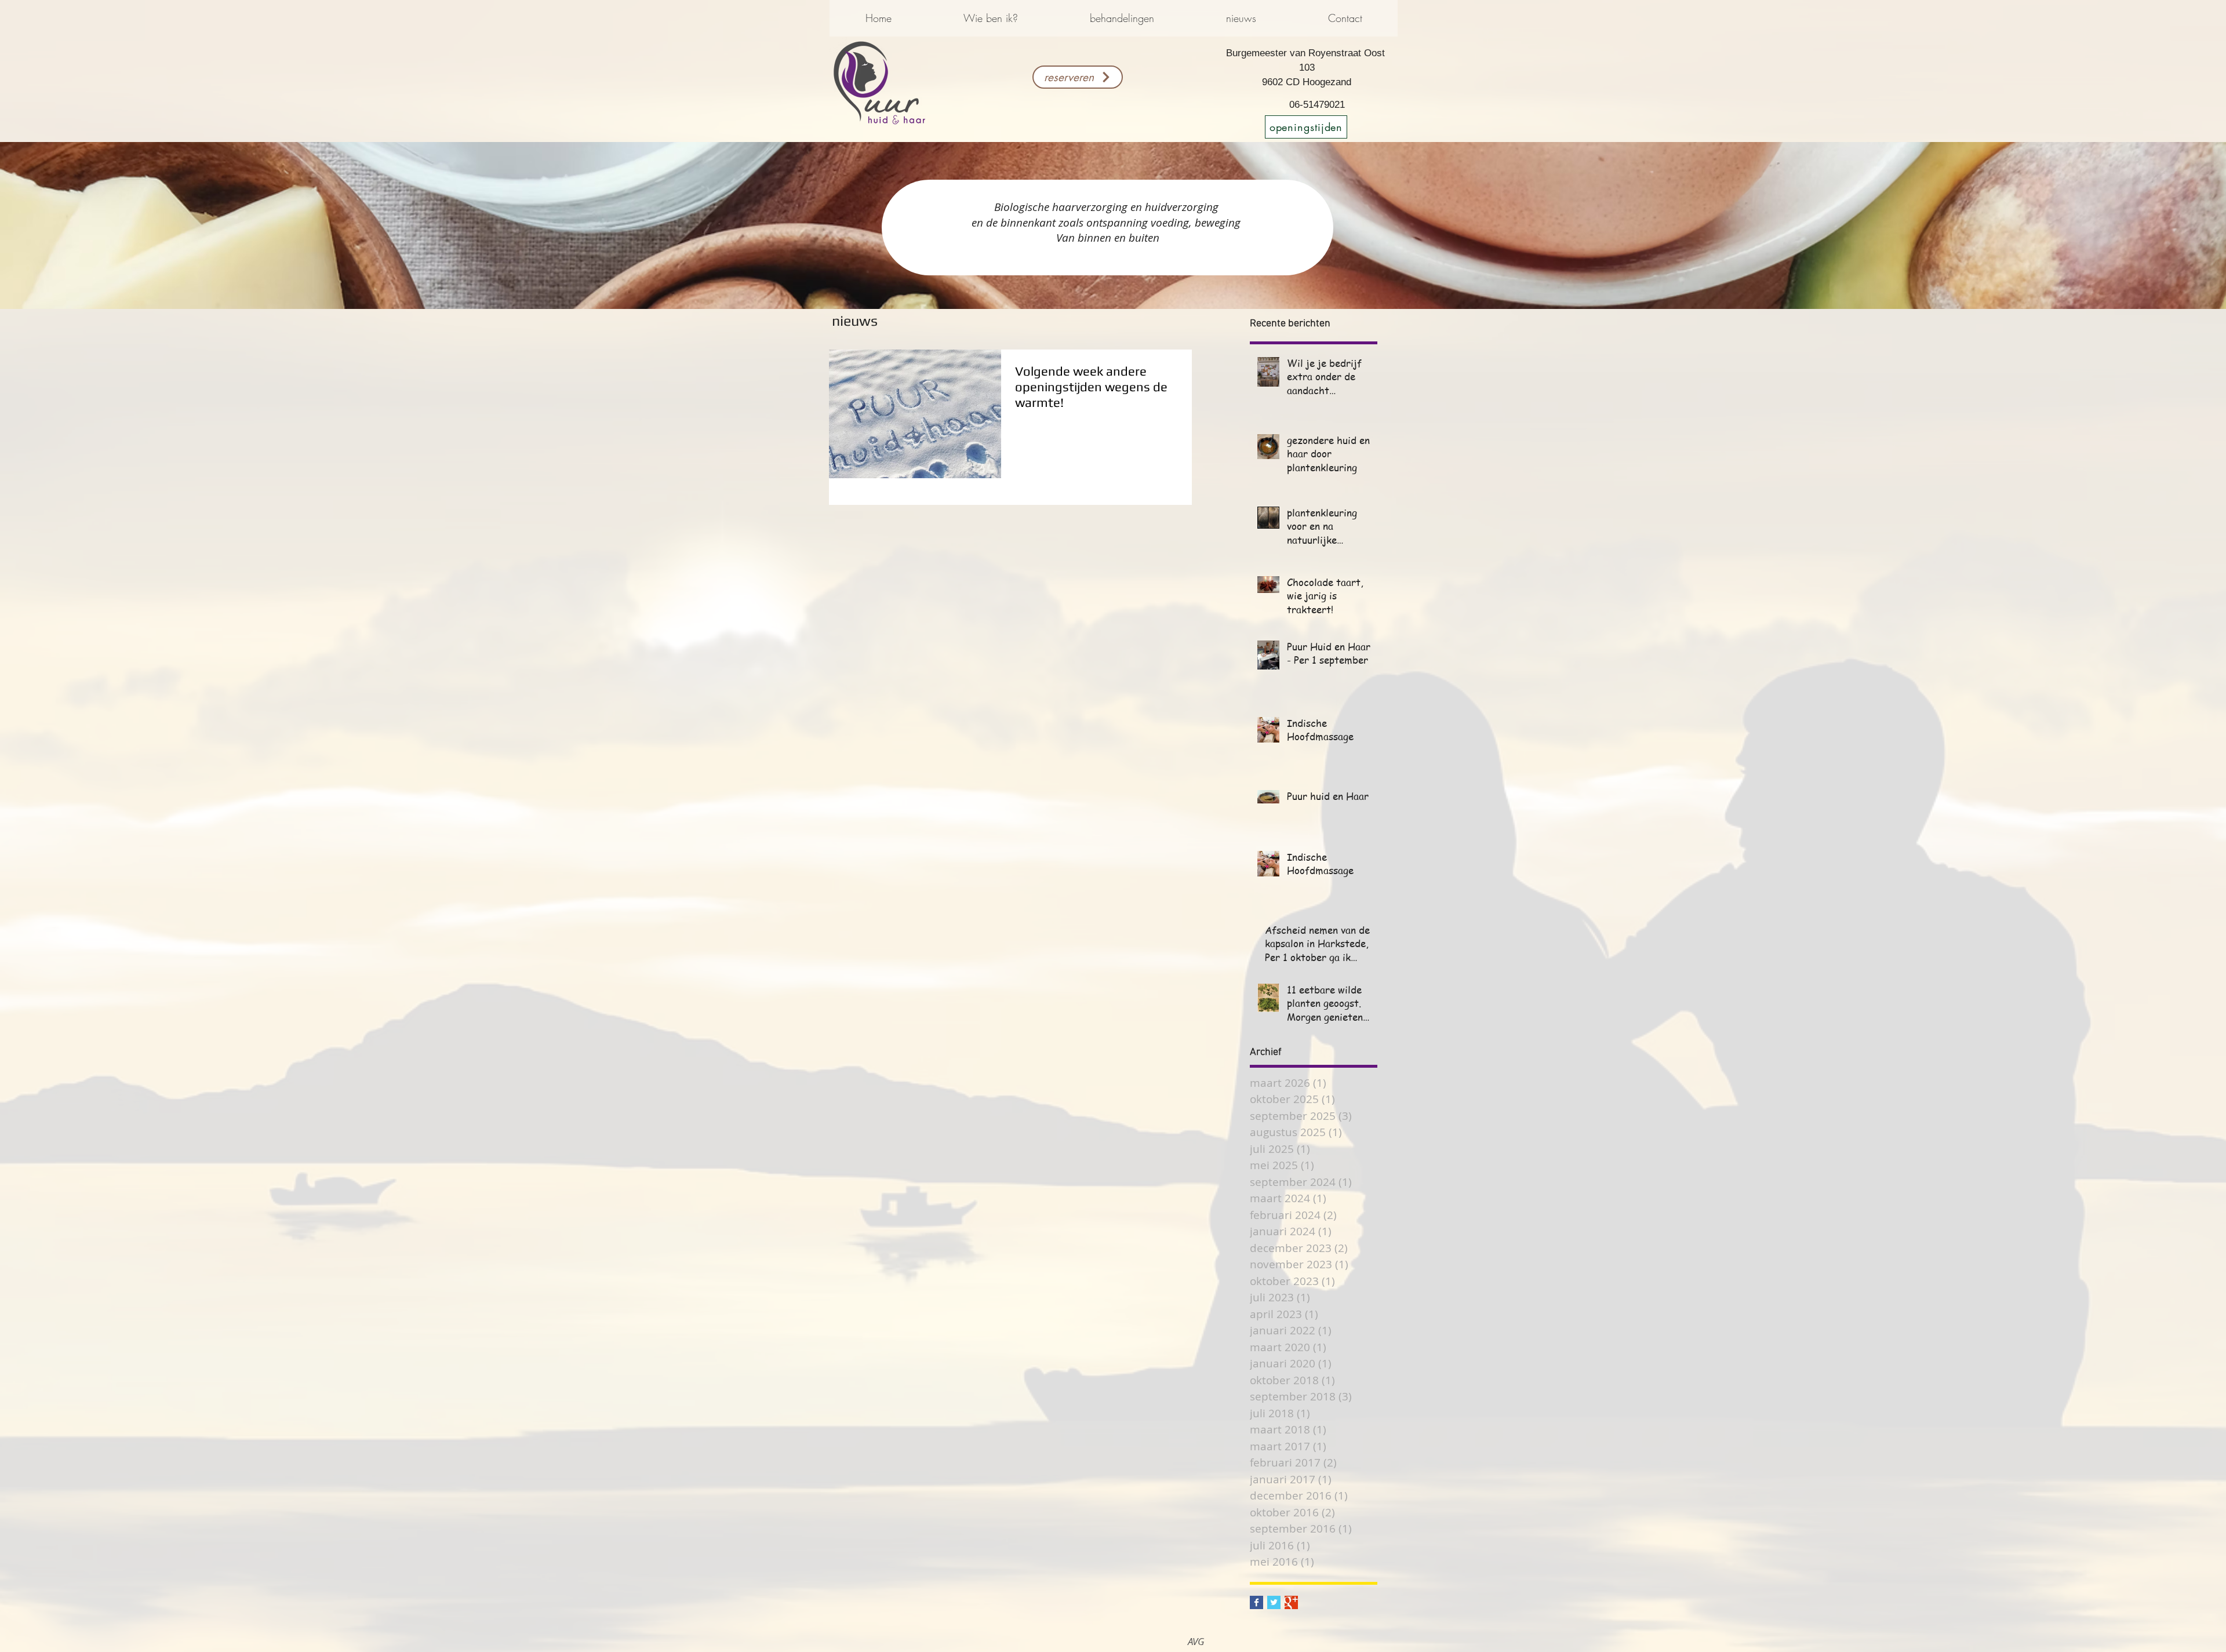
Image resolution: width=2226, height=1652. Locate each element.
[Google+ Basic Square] (1291, 1602)
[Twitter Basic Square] (1274, 1602)
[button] (990, 18)
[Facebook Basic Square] (1256, 1602)
